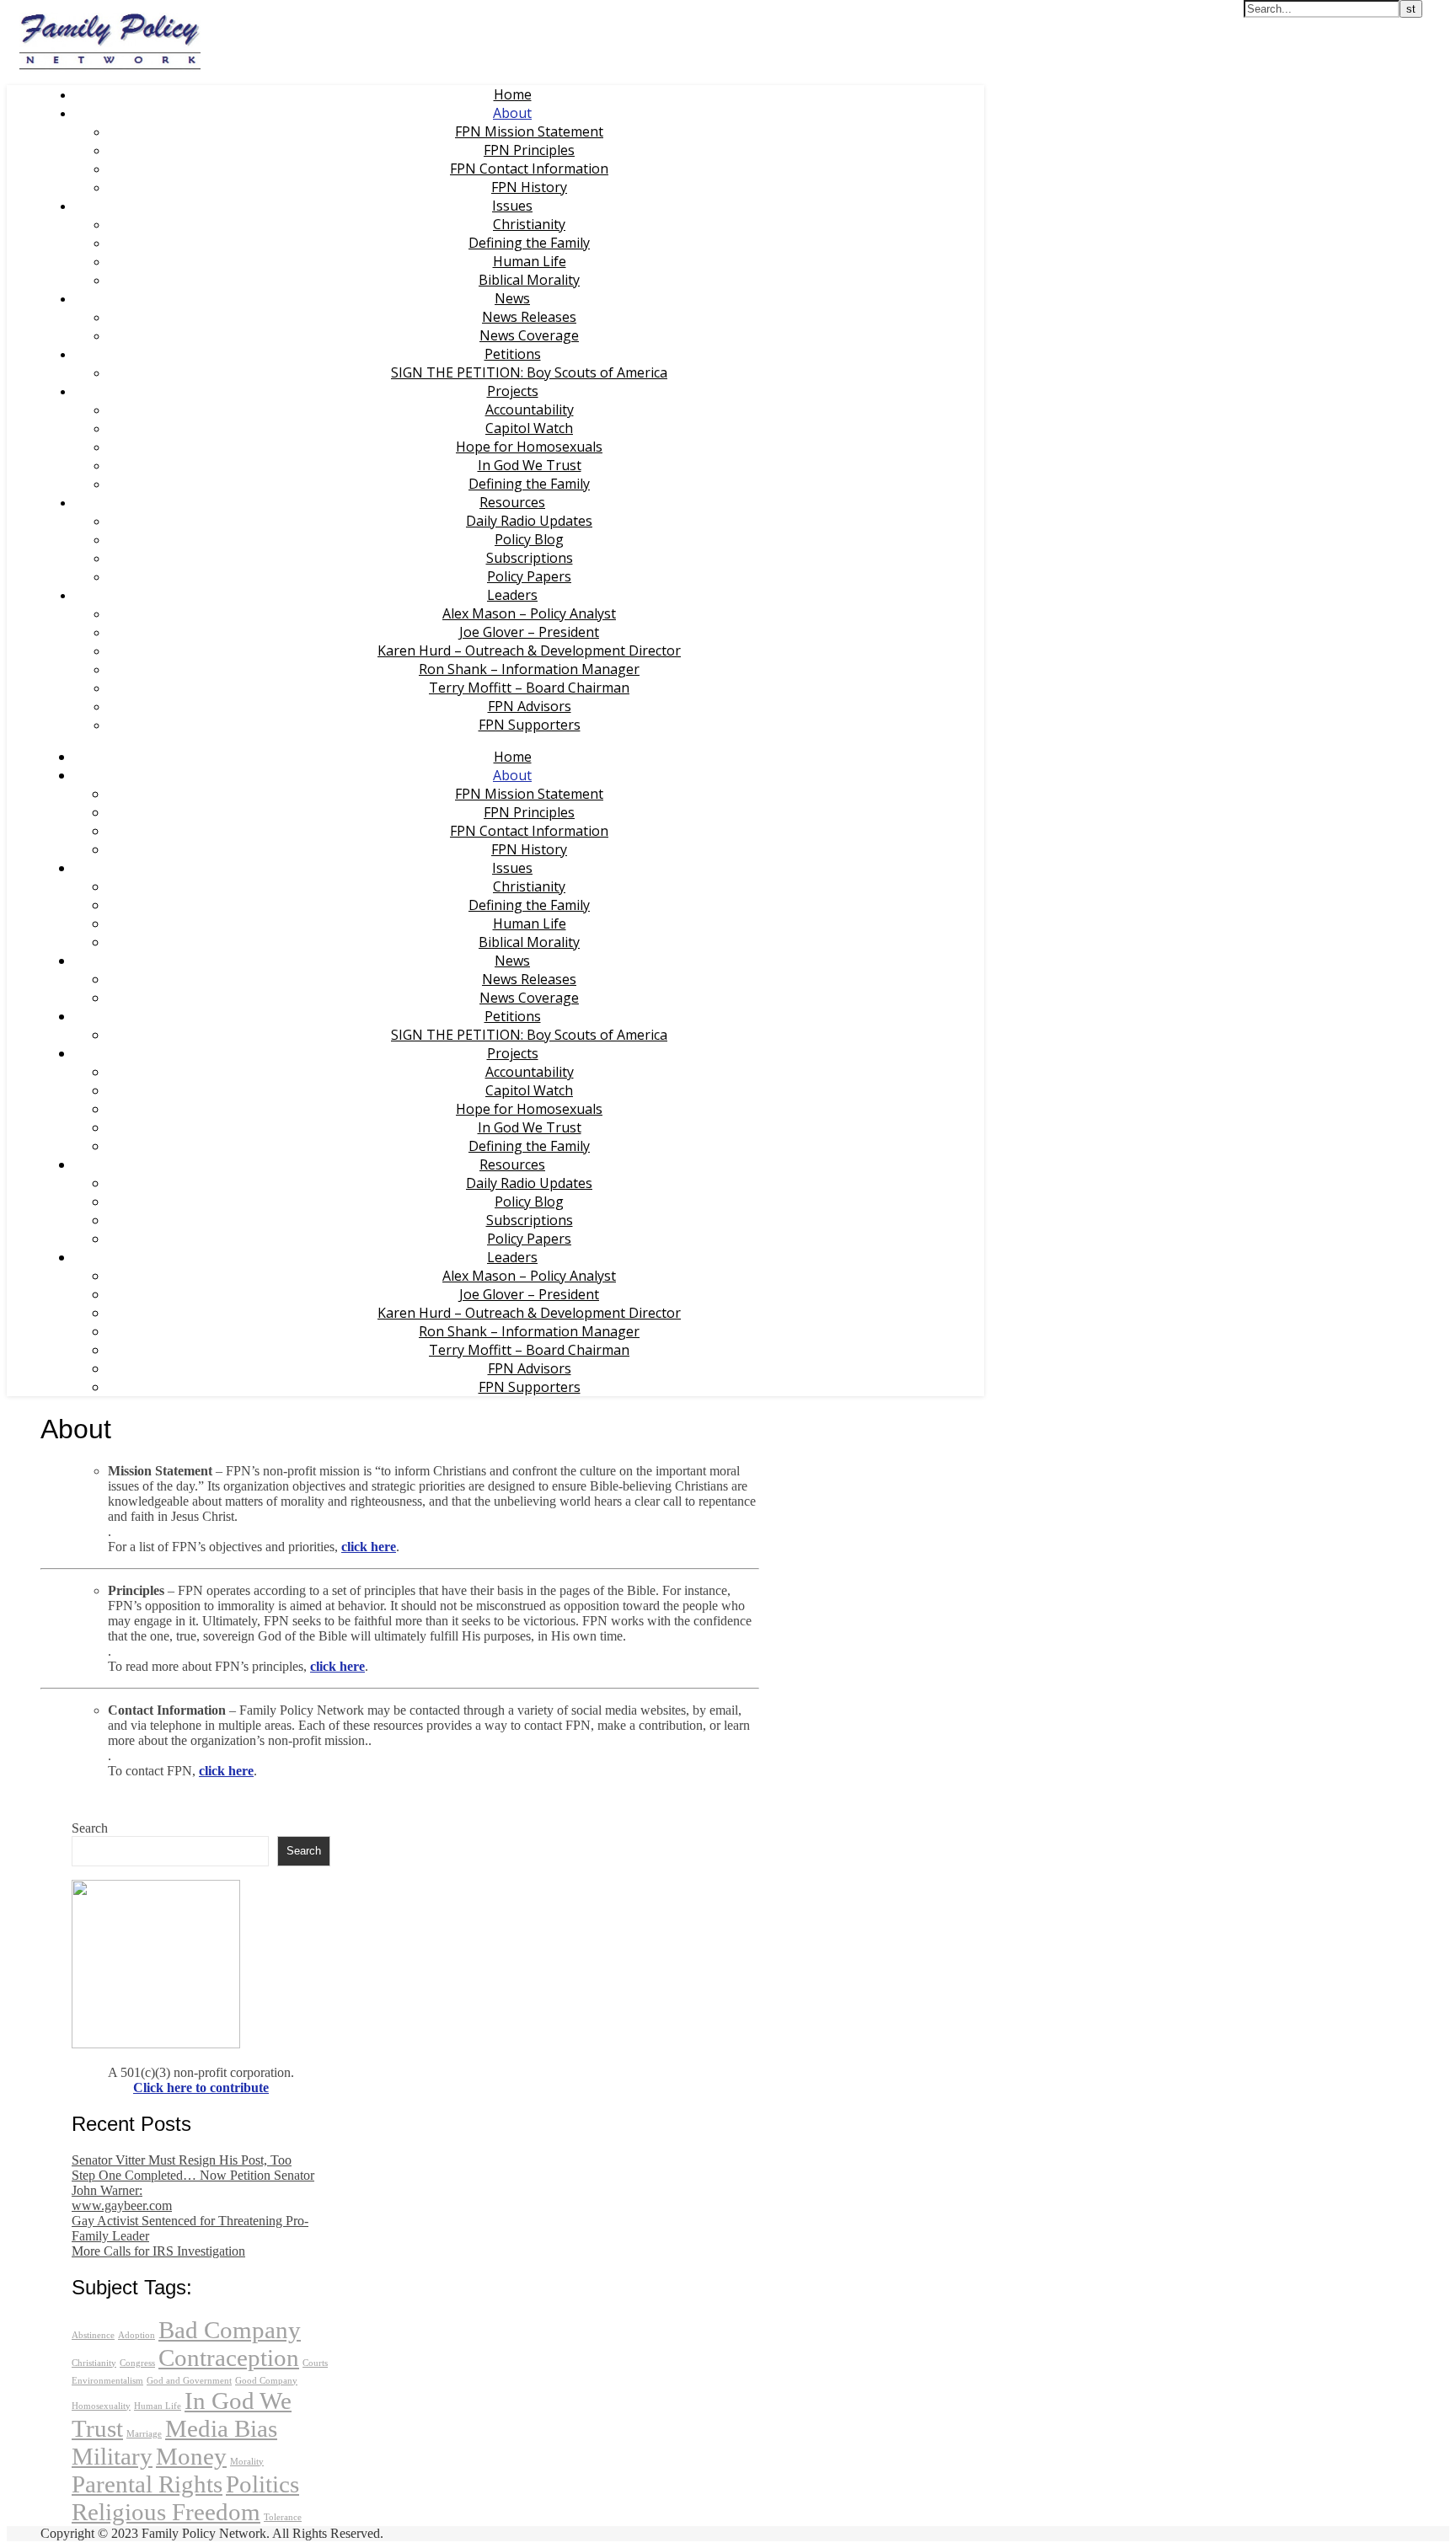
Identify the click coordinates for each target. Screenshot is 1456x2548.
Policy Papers (529, 576)
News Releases (529, 317)
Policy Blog (529, 539)
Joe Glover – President (529, 632)
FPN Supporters (530, 725)
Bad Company (230, 2330)
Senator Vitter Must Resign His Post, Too (182, 2160)
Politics (262, 2484)
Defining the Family (529, 243)
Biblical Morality (529, 280)
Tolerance (283, 2517)
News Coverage (529, 335)
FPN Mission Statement (529, 131)
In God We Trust (530, 465)
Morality (247, 2462)
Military (112, 2456)
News (512, 298)
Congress (137, 2363)
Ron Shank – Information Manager (529, 669)
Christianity (529, 224)
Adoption (136, 2335)
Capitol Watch (529, 428)
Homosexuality (101, 2406)
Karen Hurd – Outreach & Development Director (529, 650)
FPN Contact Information (529, 169)
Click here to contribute (201, 2088)
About (512, 113)
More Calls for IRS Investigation (158, 2251)
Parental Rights (147, 2484)
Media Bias (221, 2428)
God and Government (189, 2381)
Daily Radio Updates (529, 521)
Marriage (144, 2434)
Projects (513, 391)
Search (90, 1828)
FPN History (529, 187)
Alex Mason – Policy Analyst (529, 613)
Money (191, 2456)
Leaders (512, 595)
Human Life (530, 261)
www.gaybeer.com (122, 2205)
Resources (512, 502)
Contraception (229, 2358)
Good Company (266, 2381)
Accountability (530, 409)
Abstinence (93, 2335)
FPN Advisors (530, 706)
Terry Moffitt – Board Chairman (529, 688)
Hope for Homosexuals (529, 447)
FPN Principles (529, 150)
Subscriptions (530, 558)
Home (513, 94)
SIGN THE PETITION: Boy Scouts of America (529, 372)
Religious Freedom (166, 2512)
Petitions (513, 354)
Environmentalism (107, 2381)
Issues (512, 206)
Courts (315, 2363)
